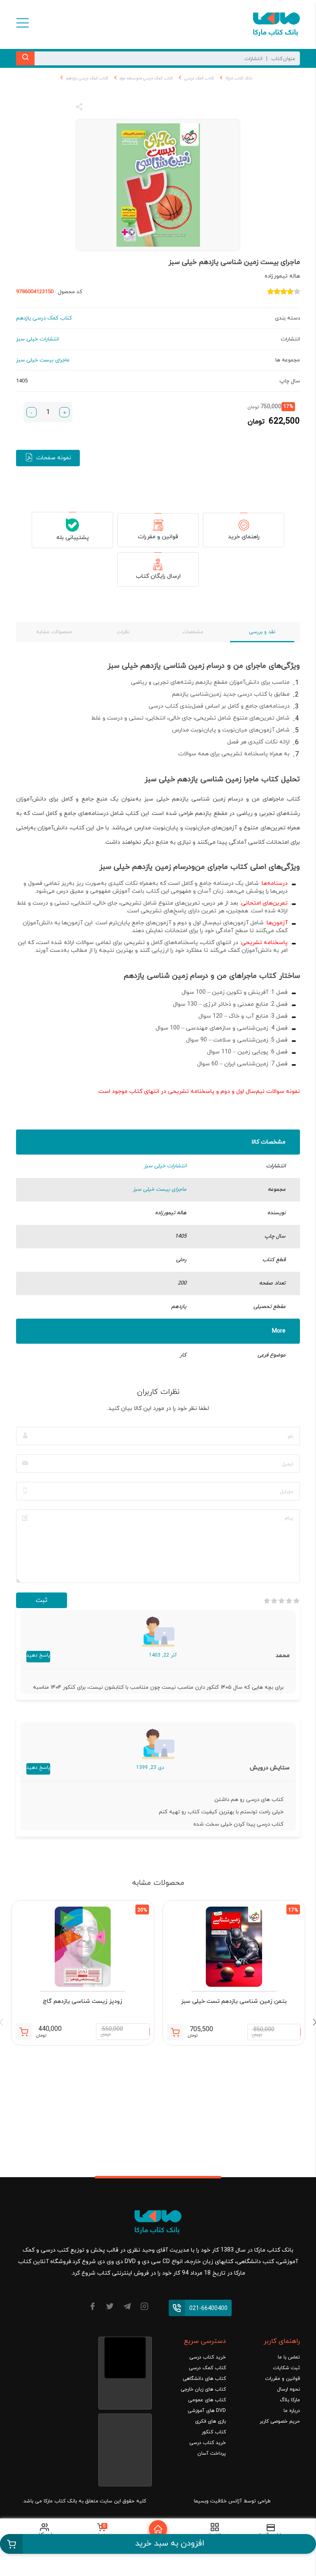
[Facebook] (93, 2308)
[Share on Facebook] (94, 108)
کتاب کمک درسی (199, 78)
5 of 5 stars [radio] (267, 1601)
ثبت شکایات (286, 2368)
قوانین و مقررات (158, 537)
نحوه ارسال (288, 2389)
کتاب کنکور (214, 2432)
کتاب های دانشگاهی (204, 2379)
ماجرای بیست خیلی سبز (160, 1190)
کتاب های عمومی (207, 2400)
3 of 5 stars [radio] (281, 1601)
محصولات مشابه (54, 632)
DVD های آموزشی (207, 2411)
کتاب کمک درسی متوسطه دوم (146, 78)
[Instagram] (144, 2308)
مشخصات (193, 632)
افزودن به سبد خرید (170, 2544)
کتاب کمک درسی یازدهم (87, 78)
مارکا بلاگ (290, 2400)
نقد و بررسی (262, 632)
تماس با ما (289, 2357)
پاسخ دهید (38, 1655)
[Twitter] (110, 2308)
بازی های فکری (210, 2421)
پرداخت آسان (212, 2453)
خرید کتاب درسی (208, 2357)
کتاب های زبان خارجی (203, 2389)
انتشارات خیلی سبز (165, 1166)
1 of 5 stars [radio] (296, 1601)
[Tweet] (124, 108)
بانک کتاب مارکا (239, 78)
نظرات (123, 632)
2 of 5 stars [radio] (289, 1601)
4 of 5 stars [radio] (274, 1601)
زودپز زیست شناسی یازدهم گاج (82, 2001)
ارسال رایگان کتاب (158, 576)
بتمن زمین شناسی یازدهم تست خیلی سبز (234, 2001)
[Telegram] (127, 2308)
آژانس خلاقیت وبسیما (218, 2501)
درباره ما (292, 2411)
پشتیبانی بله (73, 538)
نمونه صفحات (54, 458)
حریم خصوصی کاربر (280, 2421)
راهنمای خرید (244, 537)
